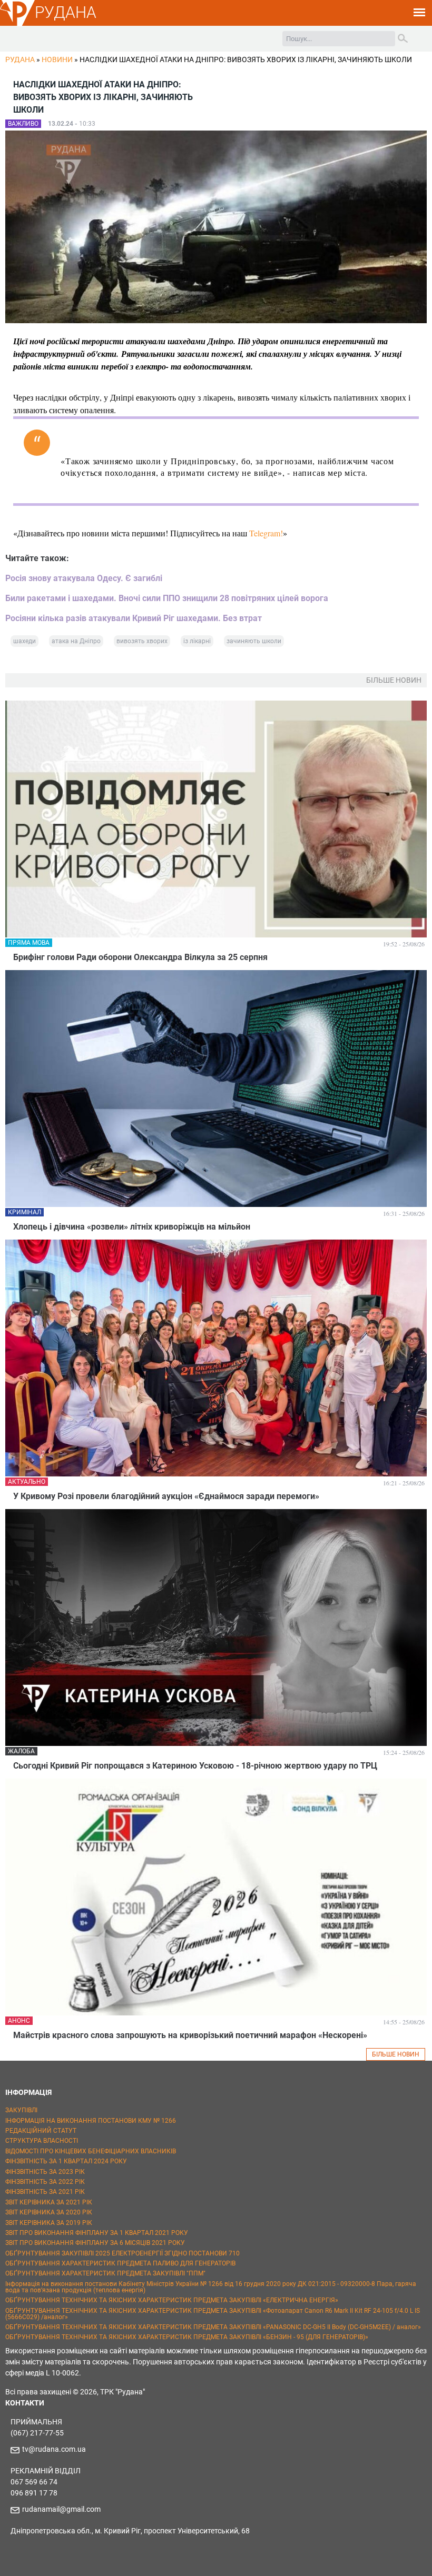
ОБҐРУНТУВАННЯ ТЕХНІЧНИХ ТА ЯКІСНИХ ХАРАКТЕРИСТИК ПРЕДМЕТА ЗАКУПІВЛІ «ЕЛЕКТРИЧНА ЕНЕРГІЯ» (172, 2300)
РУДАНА (66, 12)
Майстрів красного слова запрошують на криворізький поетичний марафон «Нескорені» (190, 2035)
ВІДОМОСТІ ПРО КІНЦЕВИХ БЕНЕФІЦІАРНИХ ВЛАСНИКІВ (91, 2151)
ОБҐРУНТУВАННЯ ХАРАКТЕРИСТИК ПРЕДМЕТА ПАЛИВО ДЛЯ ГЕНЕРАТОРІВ (120, 2263)
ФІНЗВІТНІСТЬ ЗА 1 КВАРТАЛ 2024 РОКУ (66, 2161)
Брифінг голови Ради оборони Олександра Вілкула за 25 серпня (140, 957)
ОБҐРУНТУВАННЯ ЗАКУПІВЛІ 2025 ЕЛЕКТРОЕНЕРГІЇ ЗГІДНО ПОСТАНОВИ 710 (122, 2253)
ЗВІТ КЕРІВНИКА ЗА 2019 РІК (49, 2223)
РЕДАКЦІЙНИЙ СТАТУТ (41, 2131)
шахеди (24, 641)
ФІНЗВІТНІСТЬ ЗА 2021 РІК (45, 2192)
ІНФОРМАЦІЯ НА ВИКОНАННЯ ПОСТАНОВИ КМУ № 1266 (91, 2121)
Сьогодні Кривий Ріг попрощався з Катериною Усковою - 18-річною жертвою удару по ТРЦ (195, 1766)
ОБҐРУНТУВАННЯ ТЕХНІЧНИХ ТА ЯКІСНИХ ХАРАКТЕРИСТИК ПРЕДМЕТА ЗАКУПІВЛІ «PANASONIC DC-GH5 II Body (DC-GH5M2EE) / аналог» (213, 2327)
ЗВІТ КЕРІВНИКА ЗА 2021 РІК (49, 2202)
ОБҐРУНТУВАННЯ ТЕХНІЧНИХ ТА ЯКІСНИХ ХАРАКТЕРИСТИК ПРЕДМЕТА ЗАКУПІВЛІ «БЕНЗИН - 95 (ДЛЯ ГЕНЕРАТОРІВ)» (187, 2337)
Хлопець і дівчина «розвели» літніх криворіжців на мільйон (132, 1227)
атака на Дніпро (76, 641)
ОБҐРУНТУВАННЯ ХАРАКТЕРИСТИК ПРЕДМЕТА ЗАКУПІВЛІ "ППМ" (105, 2273)
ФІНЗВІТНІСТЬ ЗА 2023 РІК (45, 2172)
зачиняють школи (254, 641)
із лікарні (197, 641)
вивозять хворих (142, 641)
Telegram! (266, 533)
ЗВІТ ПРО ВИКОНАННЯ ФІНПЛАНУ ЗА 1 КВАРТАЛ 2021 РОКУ (97, 2233)
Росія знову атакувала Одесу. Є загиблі (84, 578)
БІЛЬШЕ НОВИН (396, 2054)
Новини (57, 59)
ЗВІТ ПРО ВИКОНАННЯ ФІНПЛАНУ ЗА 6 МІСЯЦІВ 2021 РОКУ (95, 2243)
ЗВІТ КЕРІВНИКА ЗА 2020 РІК (49, 2212)
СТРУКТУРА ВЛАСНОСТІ (42, 2141)
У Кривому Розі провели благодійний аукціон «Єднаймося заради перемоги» (166, 1496)
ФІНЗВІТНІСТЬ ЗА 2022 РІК (45, 2182)
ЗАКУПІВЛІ (21, 2110)
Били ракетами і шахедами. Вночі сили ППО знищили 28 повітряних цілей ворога (167, 598)
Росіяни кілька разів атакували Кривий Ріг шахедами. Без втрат (134, 618)
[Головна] (17, 24)
